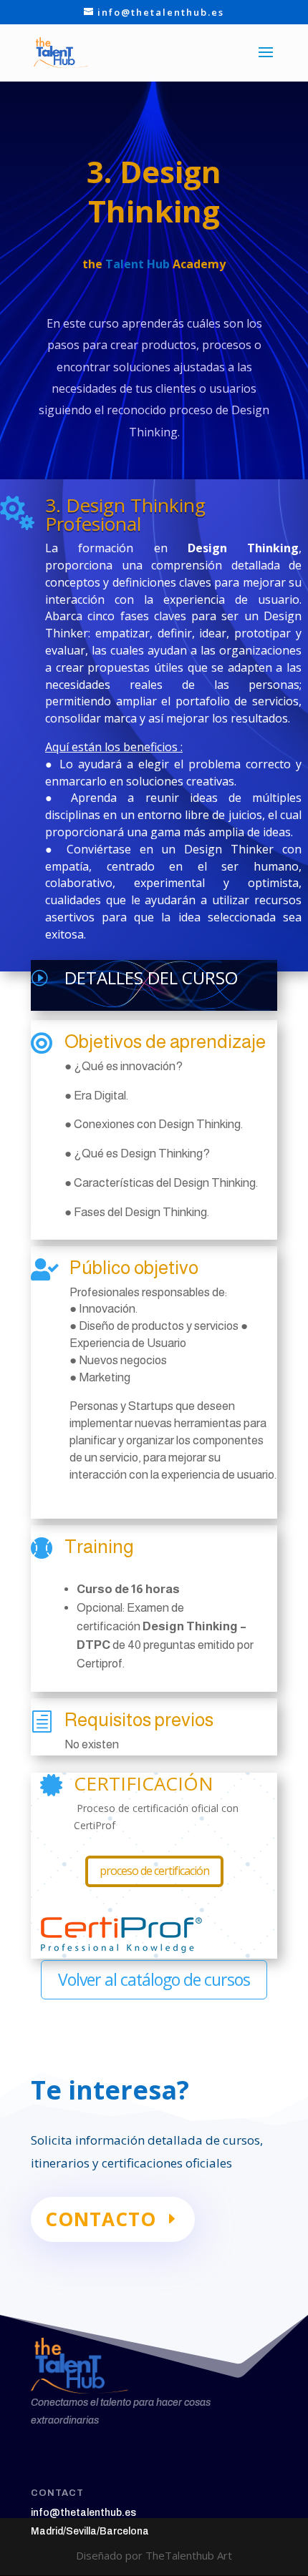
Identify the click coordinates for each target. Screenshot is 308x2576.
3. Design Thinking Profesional (125, 514)
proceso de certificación (154, 1871)
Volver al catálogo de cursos (154, 1979)
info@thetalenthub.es (83, 2513)
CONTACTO (101, 2219)
